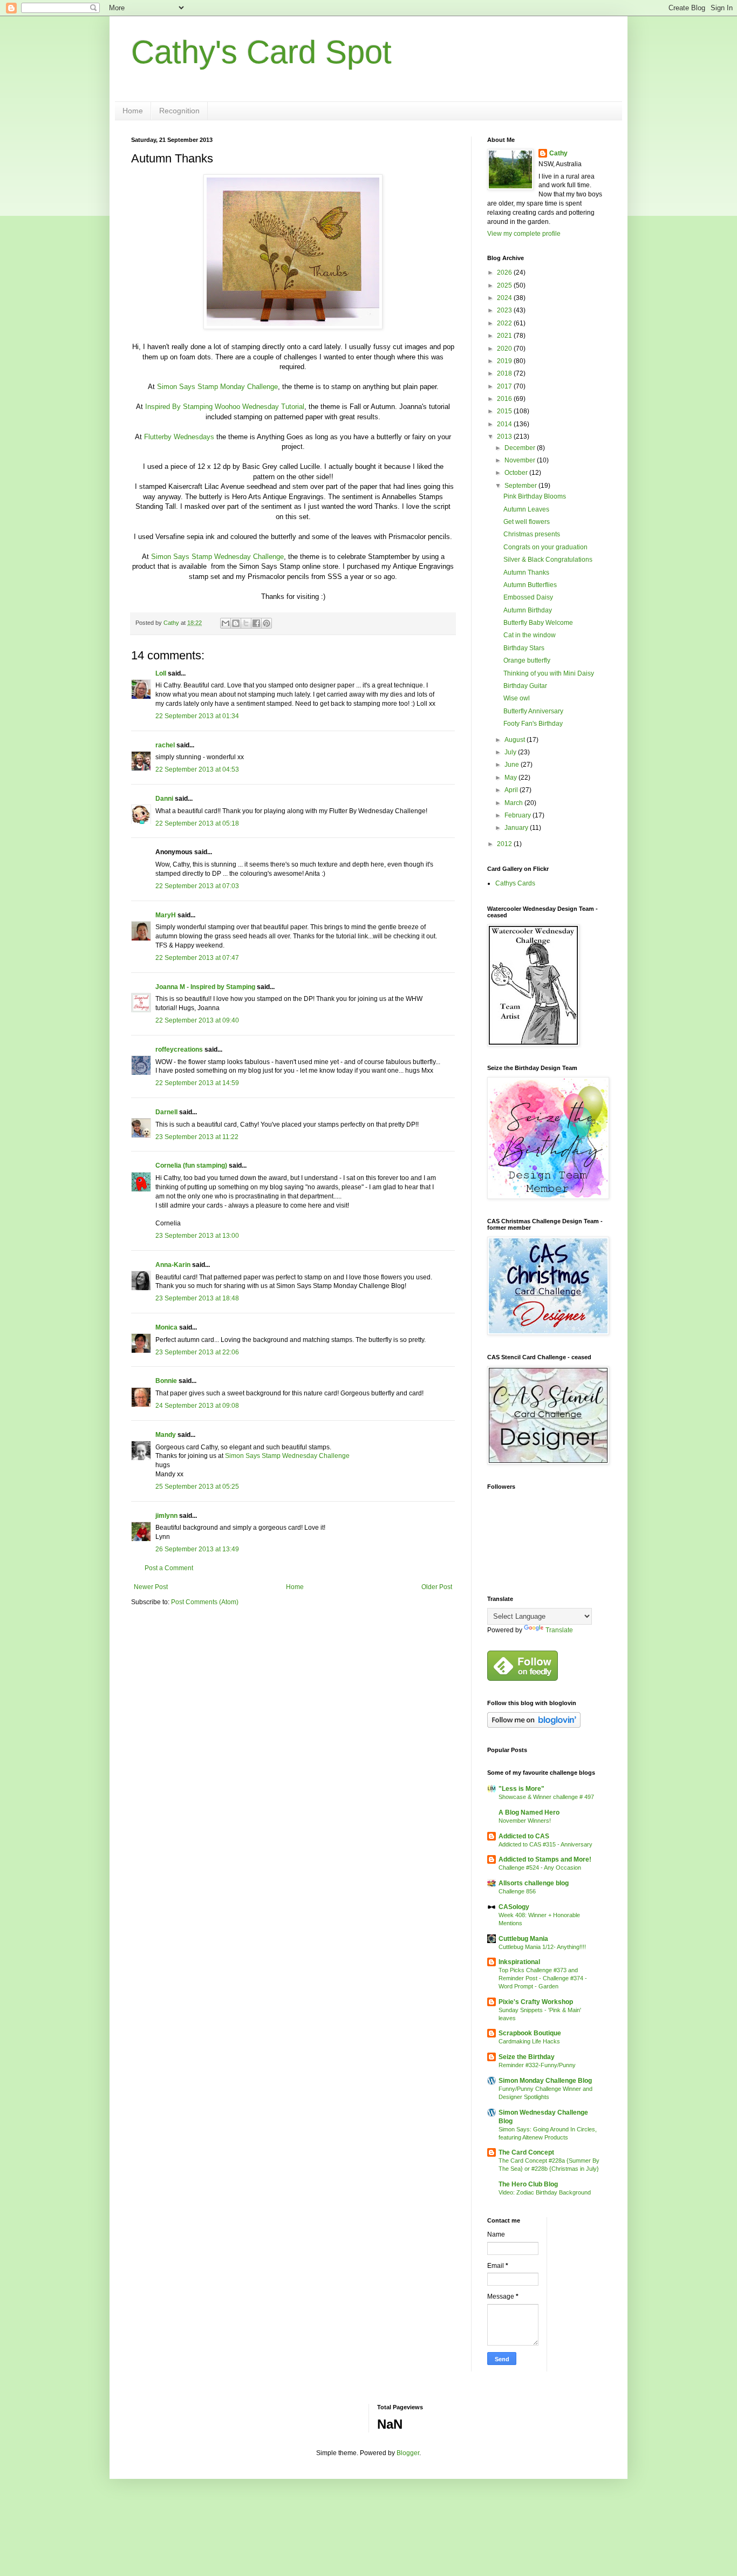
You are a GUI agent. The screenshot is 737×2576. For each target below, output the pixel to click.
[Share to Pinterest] (267, 623)
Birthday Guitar (525, 686)
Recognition (179, 111)
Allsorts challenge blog (534, 1883)
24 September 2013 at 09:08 (197, 1406)
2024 (505, 298)
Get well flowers (527, 522)
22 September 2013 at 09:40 (197, 1020)
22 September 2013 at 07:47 (197, 958)
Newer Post (151, 1587)
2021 (505, 336)
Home (133, 111)
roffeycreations (179, 1050)
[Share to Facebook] (256, 623)
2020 (505, 349)
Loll (161, 673)
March (514, 803)
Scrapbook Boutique (530, 2033)
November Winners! (525, 1821)
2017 (505, 386)
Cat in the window (530, 635)
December (521, 448)
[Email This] (226, 623)
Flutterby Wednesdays (179, 437)
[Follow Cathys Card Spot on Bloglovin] (534, 1726)
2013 (505, 437)
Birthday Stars (524, 648)
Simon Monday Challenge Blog (545, 2081)
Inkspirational (519, 1962)
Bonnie (166, 1381)
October (517, 473)
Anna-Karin (173, 1265)
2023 (505, 310)
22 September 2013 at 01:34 (197, 716)
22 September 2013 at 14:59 (197, 1083)
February (518, 815)
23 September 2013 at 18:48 (197, 1298)
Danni (164, 799)
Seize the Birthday (527, 2057)
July (511, 752)
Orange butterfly (527, 660)
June (513, 765)
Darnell (166, 1112)
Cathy (558, 153)
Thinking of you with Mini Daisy (549, 673)
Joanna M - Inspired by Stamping (205, 987)
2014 (505, 424)
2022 (505, 323)
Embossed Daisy (528, 597)
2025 (505, 285)
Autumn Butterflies (530, 585)
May (511, 778)
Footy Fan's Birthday (533, 724)
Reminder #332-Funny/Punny (537, 2065)
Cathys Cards (515, 883)
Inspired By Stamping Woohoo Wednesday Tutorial (225, 407)
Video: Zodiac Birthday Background (545, 2192)
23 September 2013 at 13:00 (197, 1236)
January (517, 828)
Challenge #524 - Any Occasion (540, 1868)
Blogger (408, 2453)
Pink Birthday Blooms (535, 496)
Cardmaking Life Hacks (529, 2041)
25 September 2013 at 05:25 (197, 1487)
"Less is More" (521, 1789)
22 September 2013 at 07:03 (197, 886)
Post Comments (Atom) (205, 1602)
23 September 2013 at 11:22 (197, 1137)
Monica (166, 1327)
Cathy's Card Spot (261, 52)
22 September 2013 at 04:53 (197, 769)
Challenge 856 (517, 1891)
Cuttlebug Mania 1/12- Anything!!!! (542, 1947)
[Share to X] (246, 623)
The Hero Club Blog (528, 2184)
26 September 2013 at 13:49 (197, 1549)
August (516, 740)
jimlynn (166, 1516)
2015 (505, 411)
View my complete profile (524, 234)
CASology (514, 1907)
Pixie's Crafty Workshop (536, 2002)
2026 (505, 272)
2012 (505, 844)
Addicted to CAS (524, 1836)
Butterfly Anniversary (533, 711)
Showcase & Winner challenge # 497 (546, 1797)
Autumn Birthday (528, 610)
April (512, 790)
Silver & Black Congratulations (548, 560)
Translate (559, 1630)
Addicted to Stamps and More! (545, 1859)
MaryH (166, 915)
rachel (165, 745)
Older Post (437, 1587)
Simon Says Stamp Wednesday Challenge (217, 557)
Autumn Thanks (526, 573)
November (521, 460)
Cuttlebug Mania (523, 1939)
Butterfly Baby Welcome (538, 623)
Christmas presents (532, 534)
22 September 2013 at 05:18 (197, 823)
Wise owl (517, 698)
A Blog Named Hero (529, 1812)
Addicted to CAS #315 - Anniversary (545, 1844)
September (521, 486)
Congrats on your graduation (545, 547)
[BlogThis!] (236, 623)
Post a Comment (169, 1568)
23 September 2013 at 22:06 (197, 1352)
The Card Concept (526, 2152)
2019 (505, 361)
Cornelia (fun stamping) (191, 1166)
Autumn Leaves (526, 509)
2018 (505, 373)
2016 (505, 399)
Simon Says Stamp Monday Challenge (217, 387)
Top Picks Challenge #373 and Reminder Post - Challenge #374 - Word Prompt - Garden (543, 1978)
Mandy (166, 1435)
